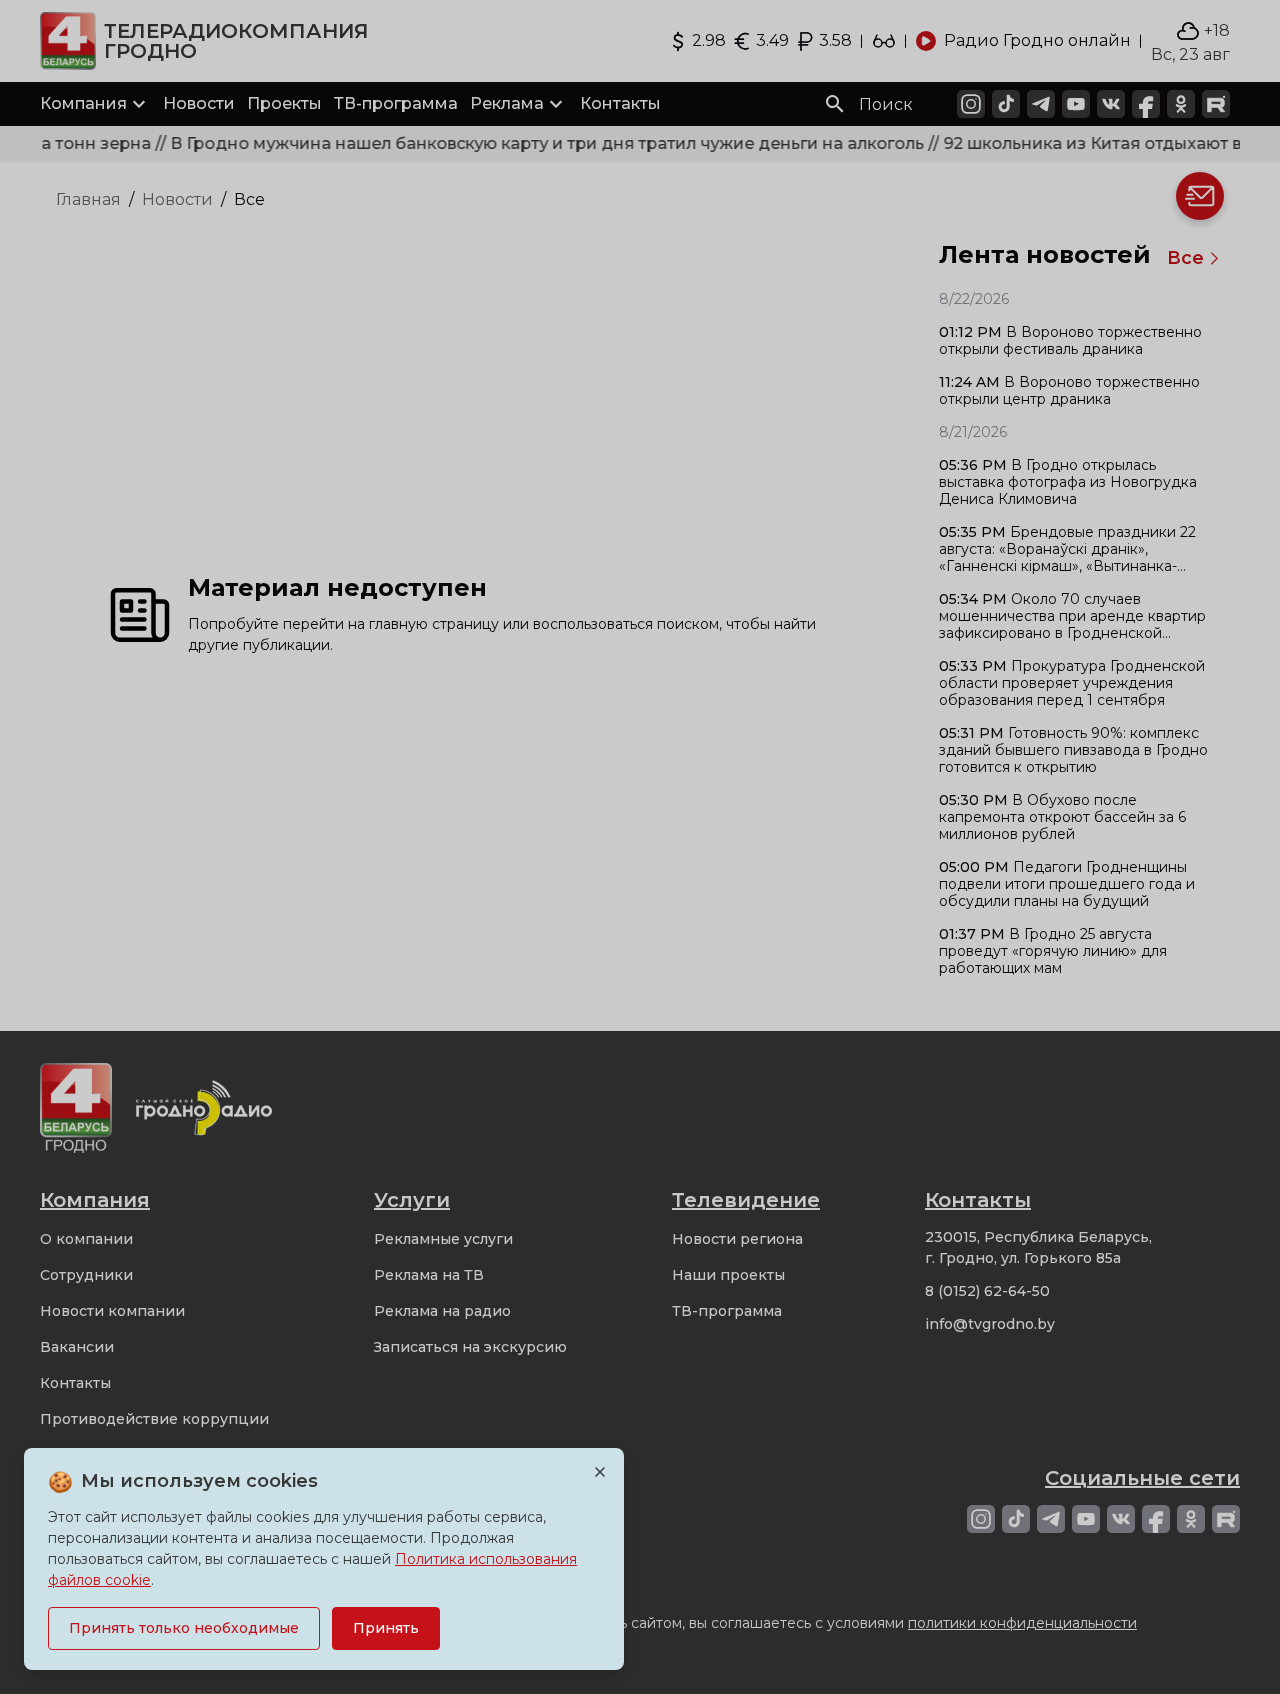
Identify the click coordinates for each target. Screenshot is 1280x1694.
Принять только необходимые (184, 1628)
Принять (386, 1628)
